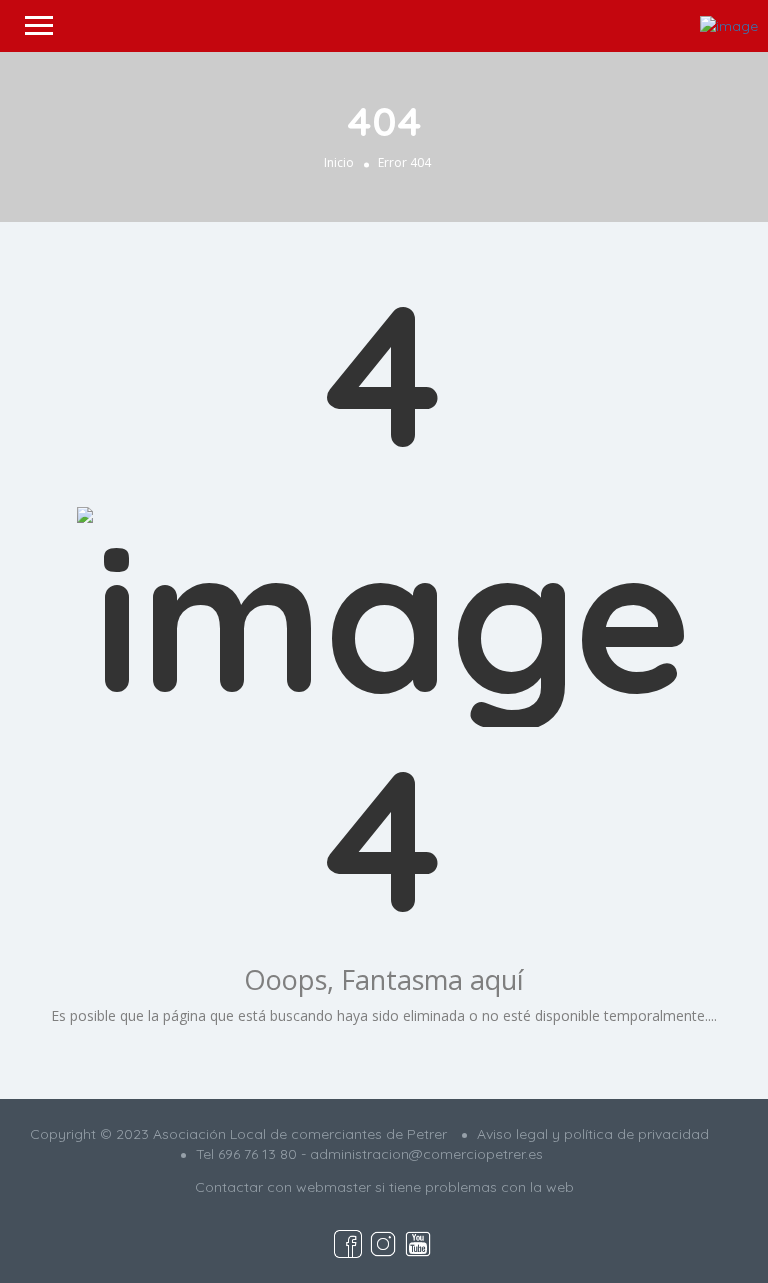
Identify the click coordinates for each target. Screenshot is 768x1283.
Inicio (339, 162)
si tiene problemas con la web (474, 1187)
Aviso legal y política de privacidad (593, 1134)
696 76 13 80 (257, 1154)
